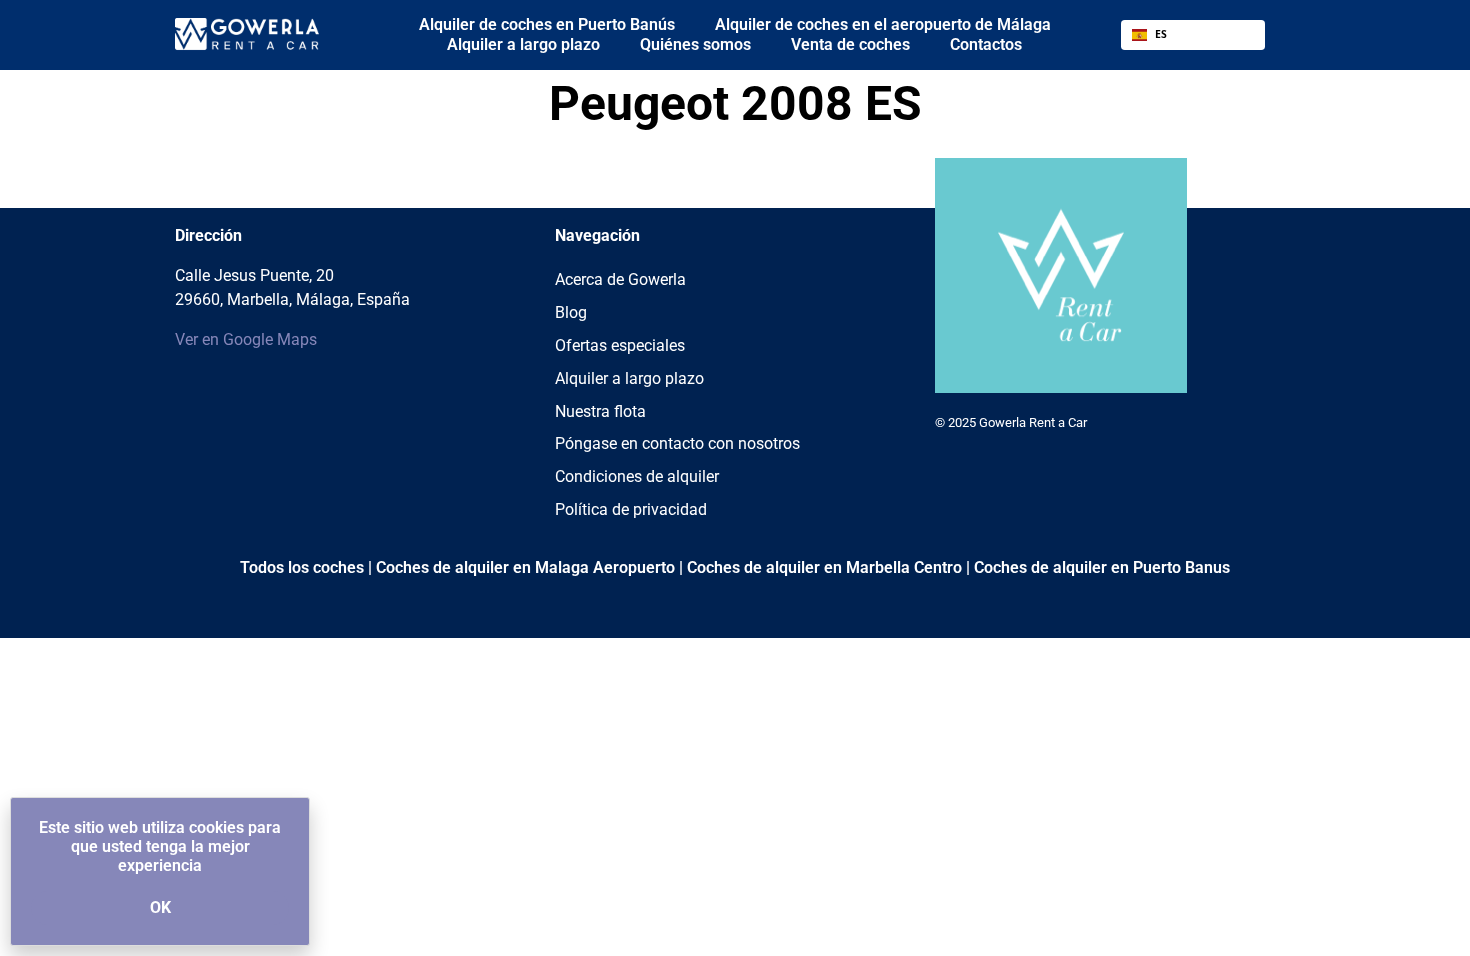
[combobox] (1193, 35)
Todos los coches (302, 567)
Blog (571, 312)
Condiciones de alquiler (637, 476)
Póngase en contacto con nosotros (677, 443)
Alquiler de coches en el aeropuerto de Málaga (883, 24)
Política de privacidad (631, 509)
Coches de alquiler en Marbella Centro (824, 567)
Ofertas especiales (620, 345)
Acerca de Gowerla (620, 279)
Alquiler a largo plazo (523, 44)
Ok (160, 907)
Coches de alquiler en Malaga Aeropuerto (525, 567)
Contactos (986, 44)
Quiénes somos (695, 44)
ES (1161, 34)
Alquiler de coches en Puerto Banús (547, 24)
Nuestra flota (600, 411)
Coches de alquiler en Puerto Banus (1102, 567)
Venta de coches (850, 44)
